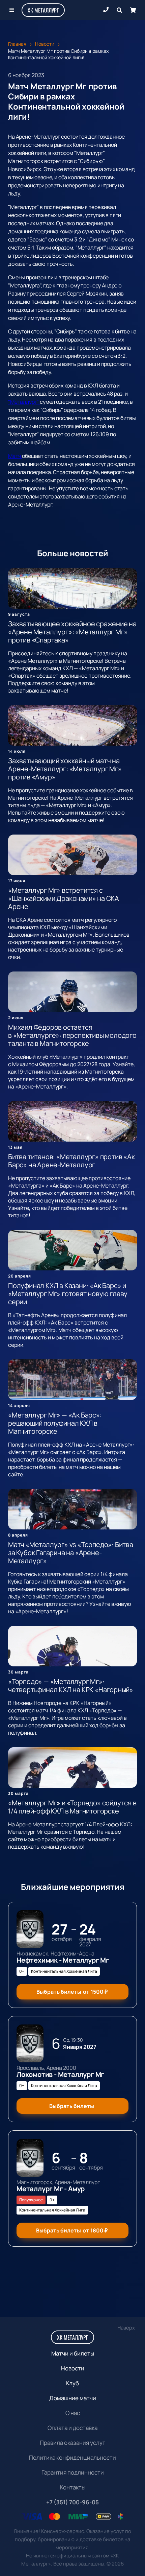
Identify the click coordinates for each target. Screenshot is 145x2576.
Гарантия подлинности (73, 2472)
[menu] (12, 10)
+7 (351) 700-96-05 (72, 2502)
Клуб (72, 2383)
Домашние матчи (73, 2398)
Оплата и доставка (72, 2428)
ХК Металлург (43, 10)
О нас (73, 2413)
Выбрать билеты (72, 1992)
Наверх (126, 2328)
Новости (73, 2368)
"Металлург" (24, 402)
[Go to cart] (133, 10)
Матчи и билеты (73, 2353)
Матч (15, 456)
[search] (119, 10)
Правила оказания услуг (72, 2443)
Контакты (73, 2487)
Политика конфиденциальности (72, 2457)
